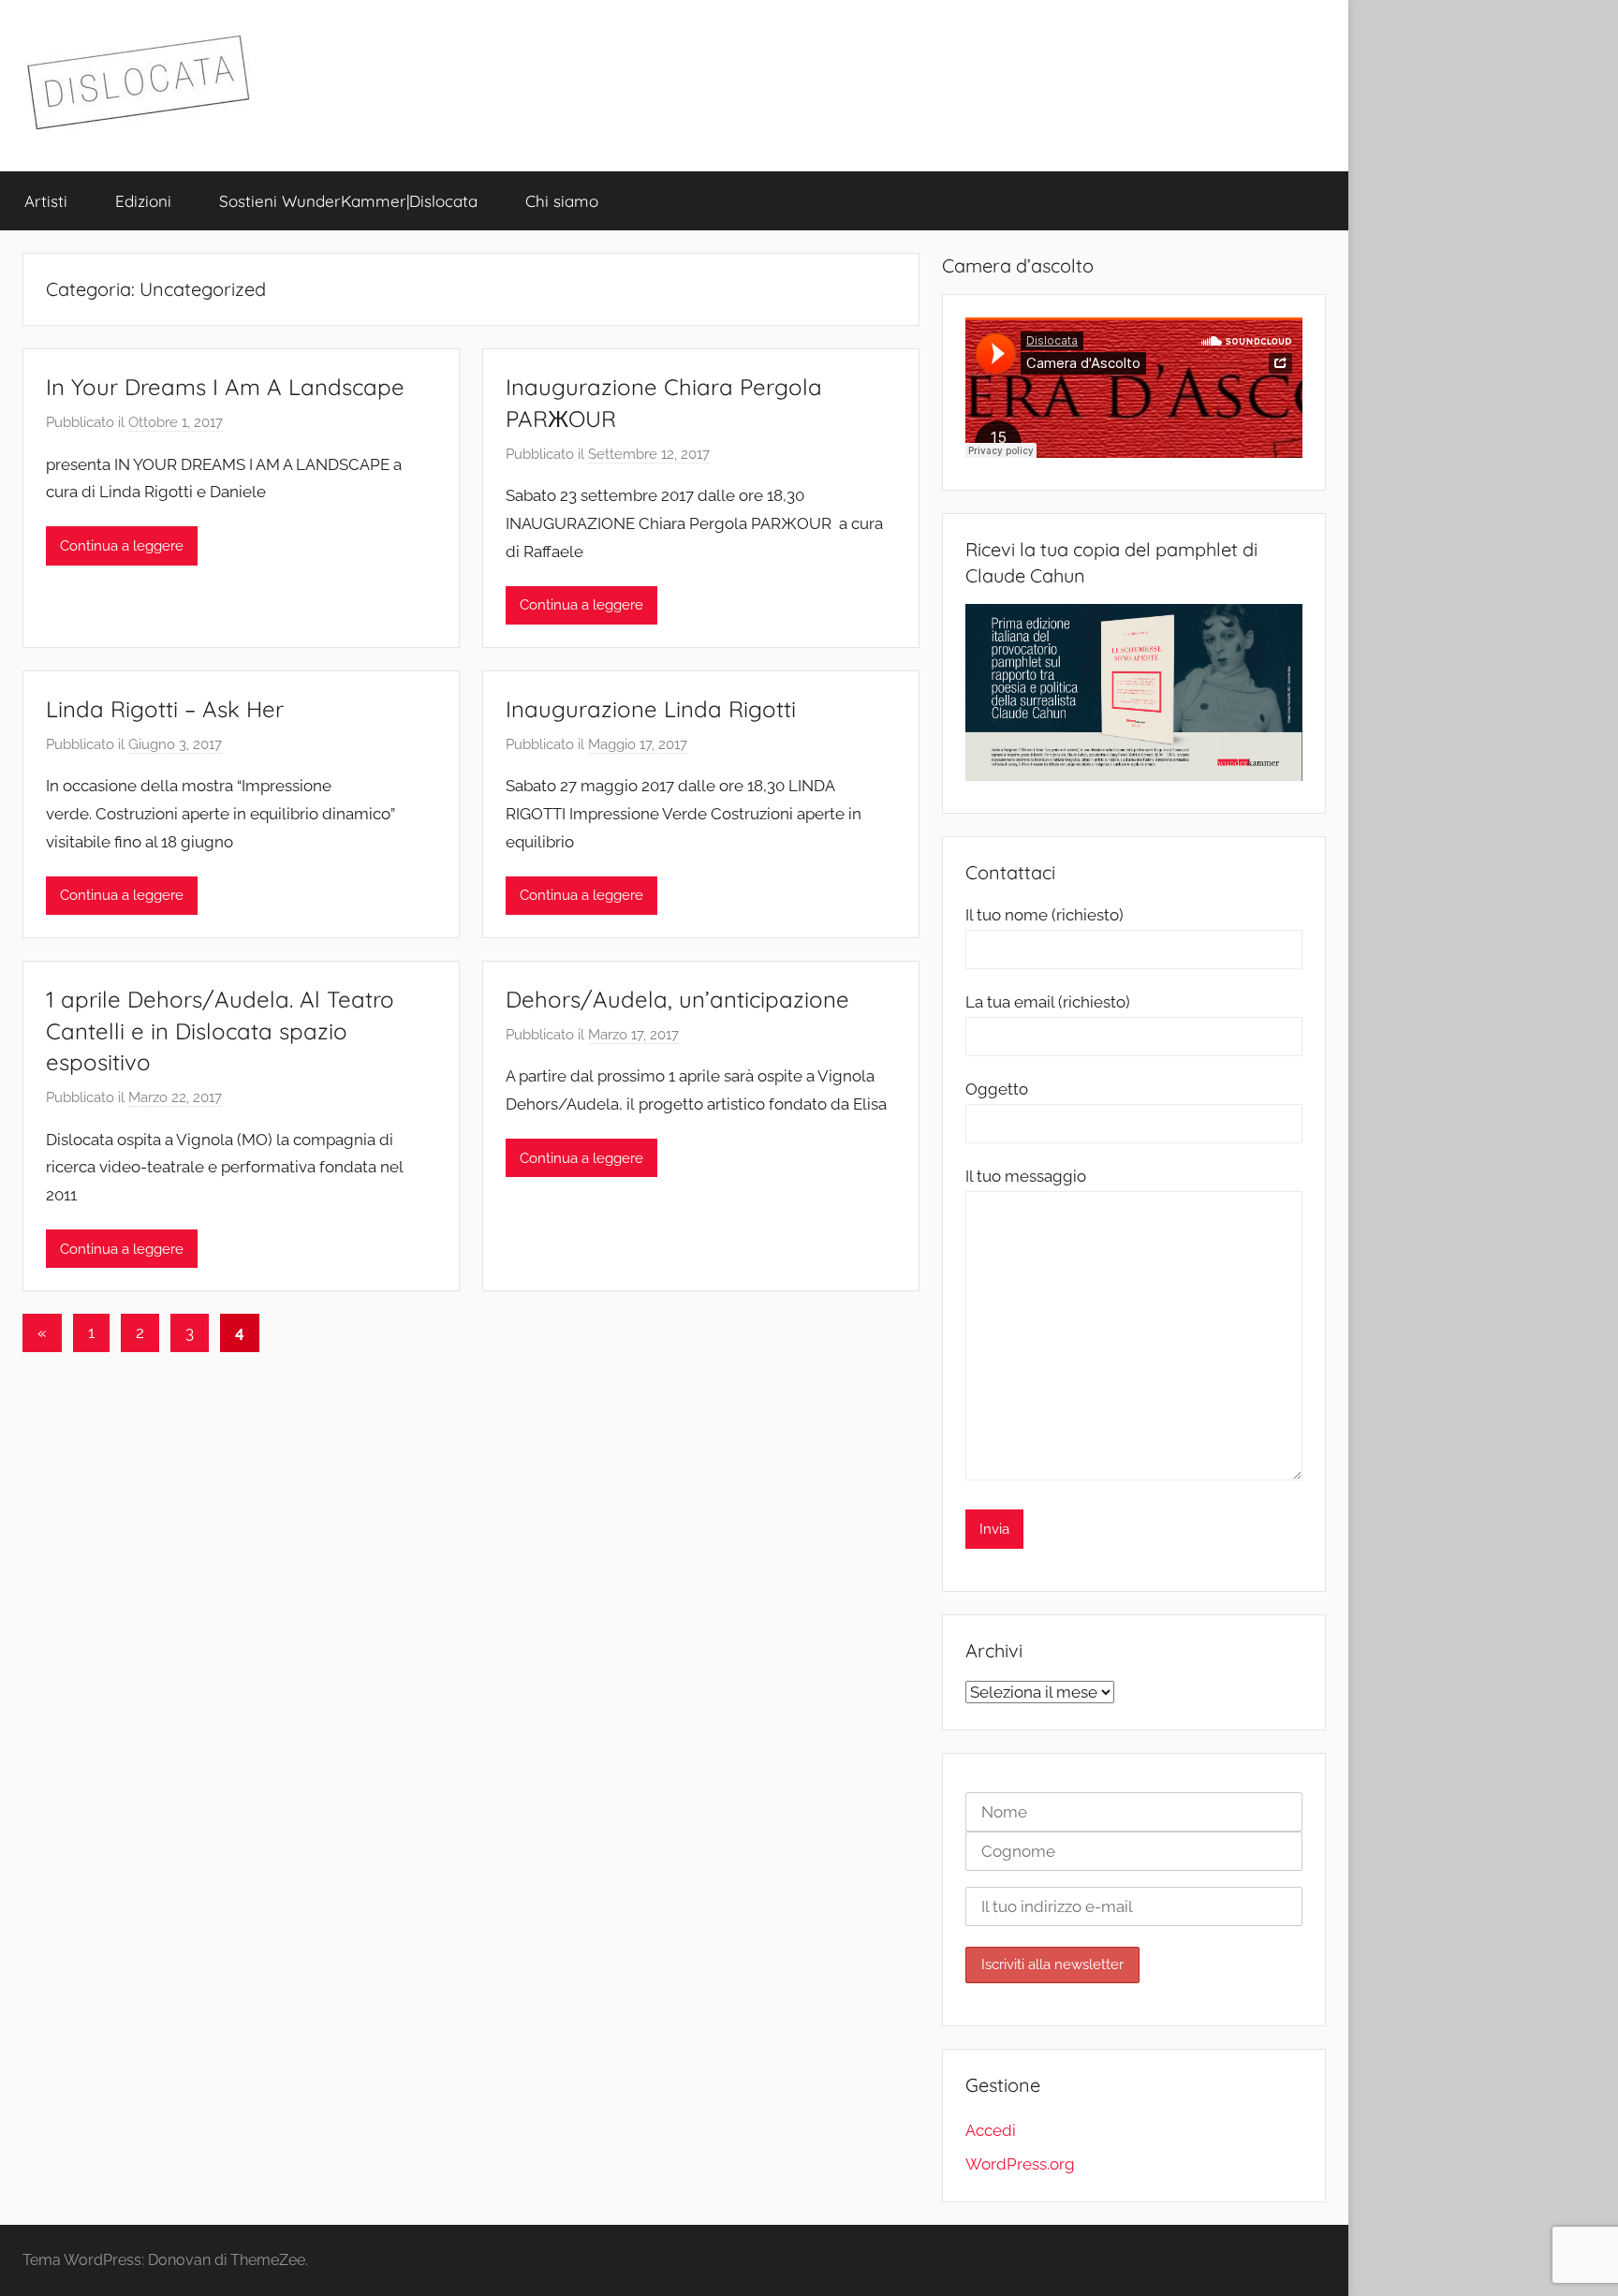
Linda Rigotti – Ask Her (165, 709)
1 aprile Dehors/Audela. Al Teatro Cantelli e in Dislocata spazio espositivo (220, 1030)
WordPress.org (1020, 2164)
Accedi (991, 2130)
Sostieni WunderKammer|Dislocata (348, 201)
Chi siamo (562, 201)
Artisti (46, 201)
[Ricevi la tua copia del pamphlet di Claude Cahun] (1134, 775)
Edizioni (143, 201)
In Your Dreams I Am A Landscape (225, 387)
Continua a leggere (122, 546)
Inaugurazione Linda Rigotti (651, 709)
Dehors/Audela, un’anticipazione (677, 999)
